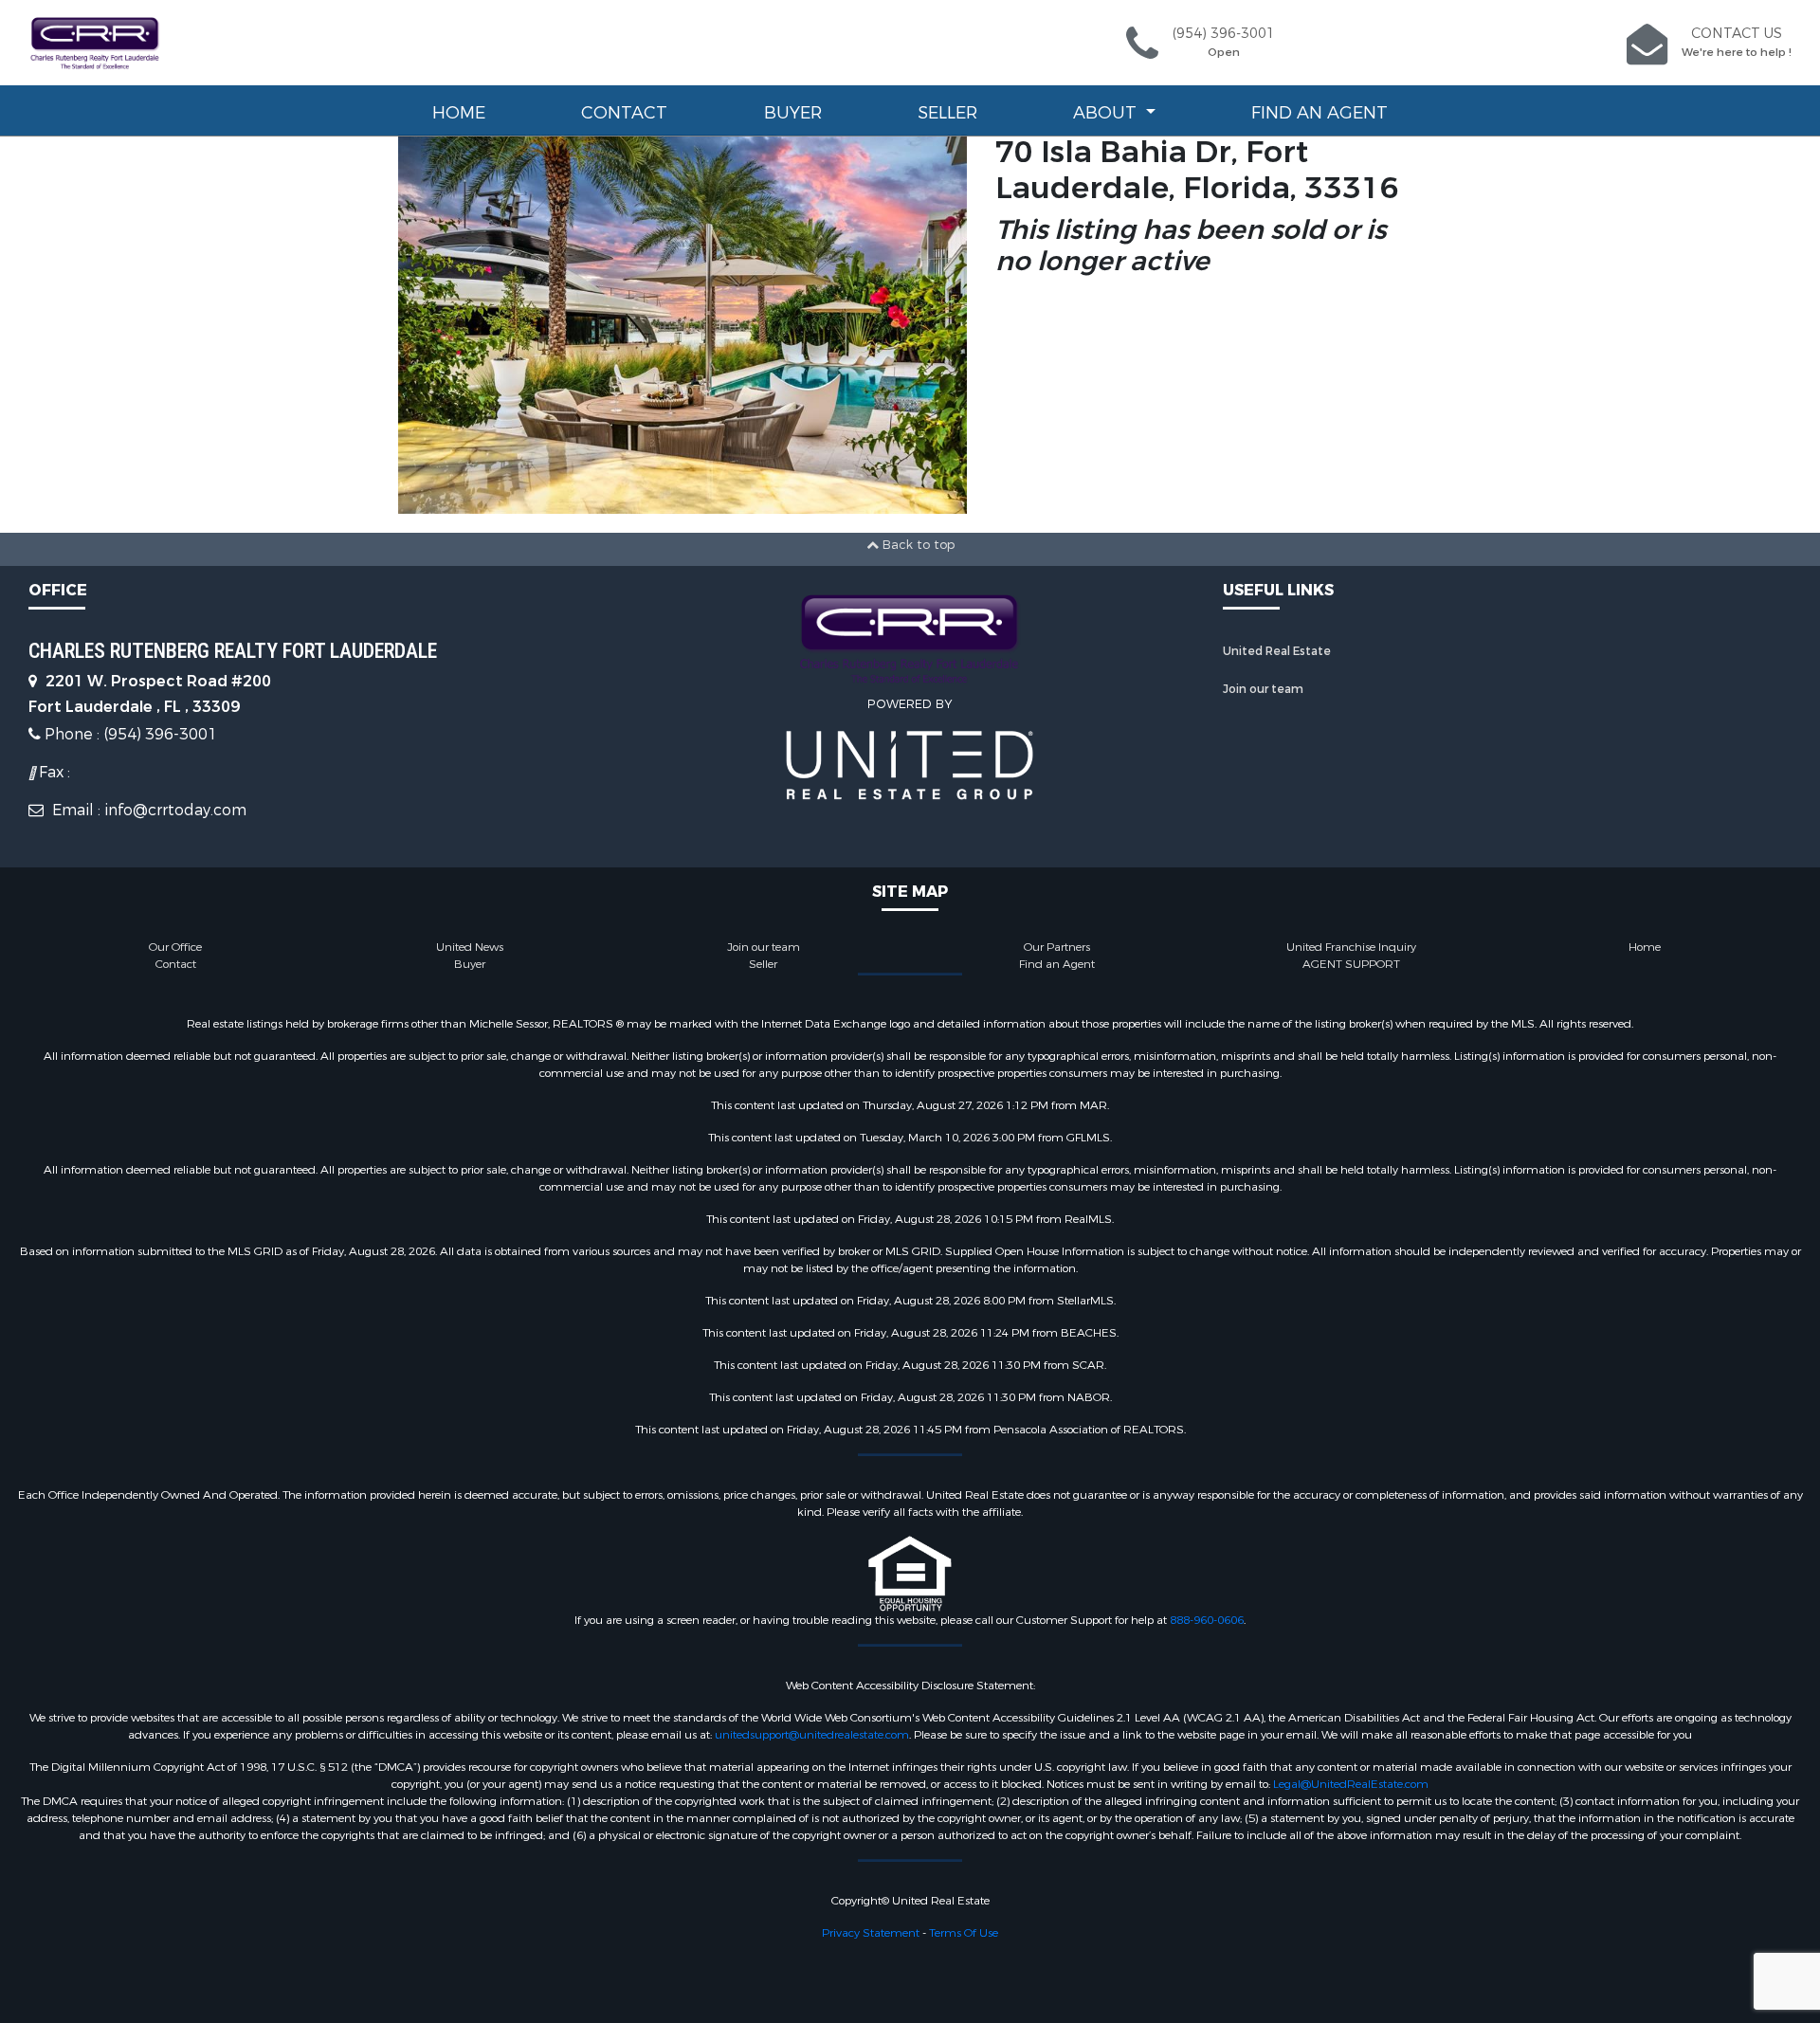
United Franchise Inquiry (1351, 947)
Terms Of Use (964, 1933)
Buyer (793, 113)
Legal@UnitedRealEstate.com (1351, 1784)
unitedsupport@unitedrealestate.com (812, 1735)
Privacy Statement (871, 1933)
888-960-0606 (1207, 1620)
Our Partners (1057, 947)
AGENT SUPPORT (1351, 964)
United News (470, 947)
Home (459, 113)
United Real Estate (1277, 651)
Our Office (175, 947)
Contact (624, 113)
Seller (947, 113)
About (1107, 113)
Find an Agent (1319, 113)
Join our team (1263, 689)
